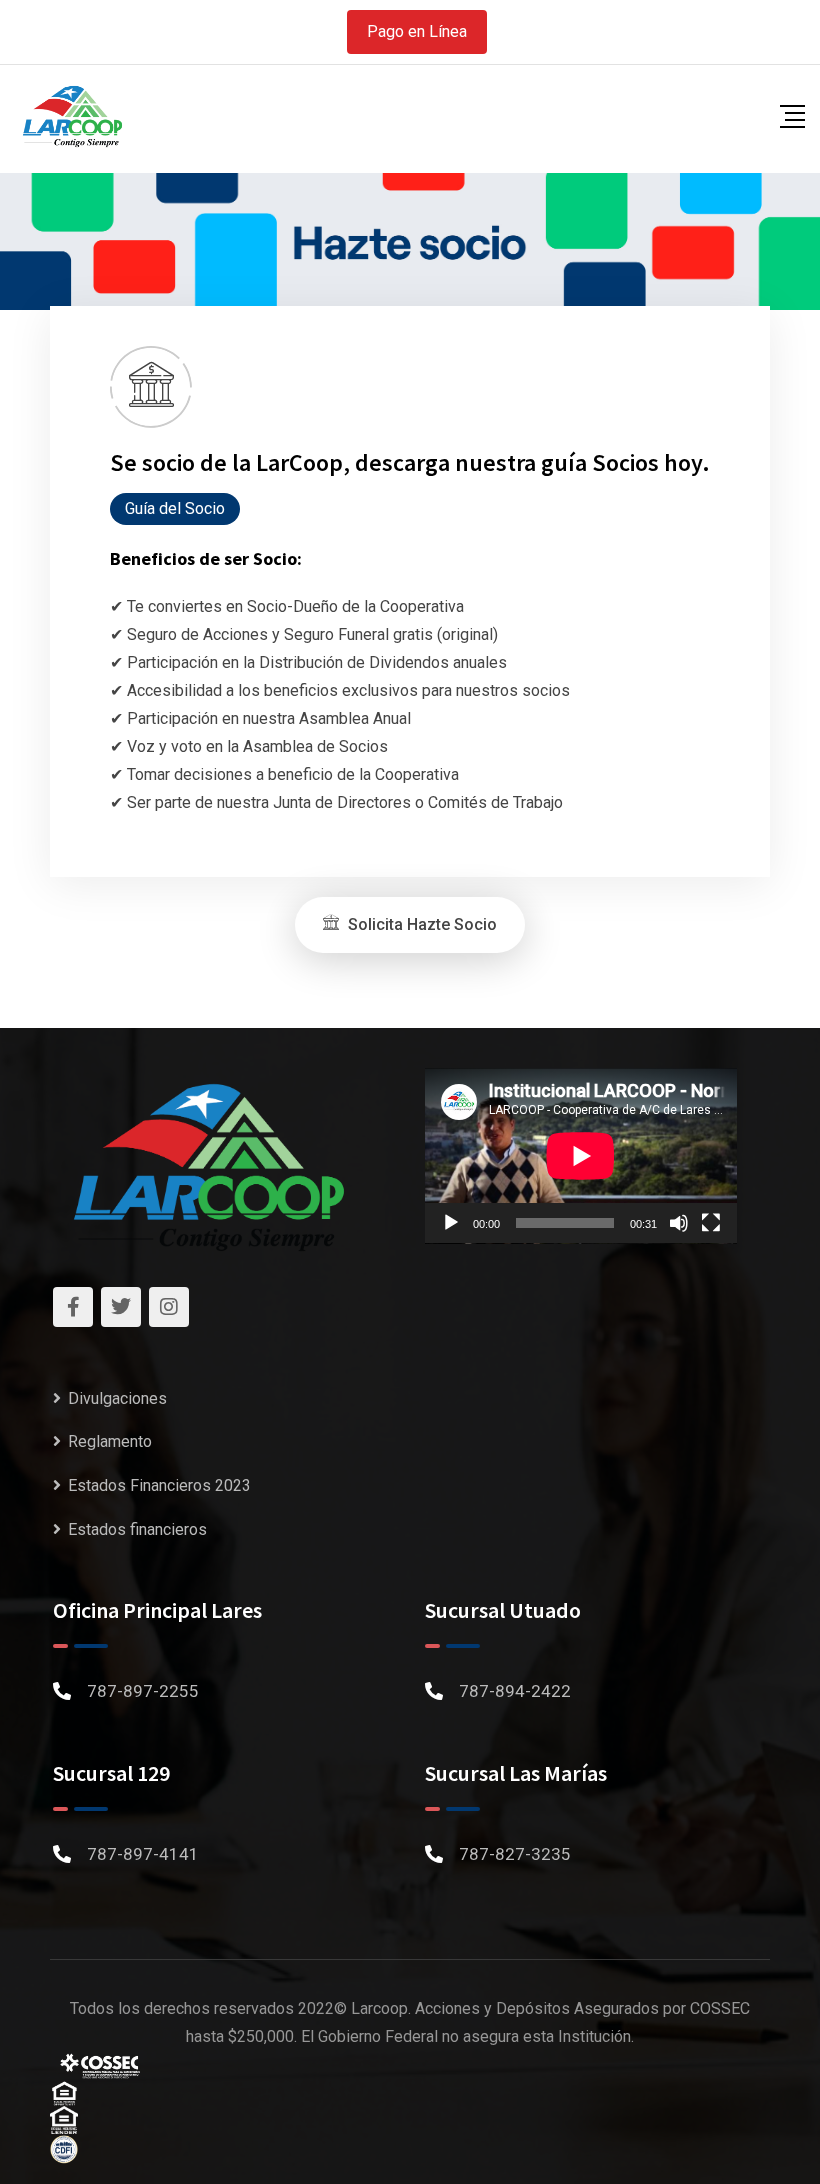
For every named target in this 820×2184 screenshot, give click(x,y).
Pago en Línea (417, 31)
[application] (581, 1156)
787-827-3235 (515, 1854)
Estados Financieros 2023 (159, 1485)
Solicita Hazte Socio (420, 924)
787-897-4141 (143, 1854)
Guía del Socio (175, 508)
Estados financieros (137, 1529)
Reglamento (110, 1441)
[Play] (451, 1223)
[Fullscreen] (711, 1223)
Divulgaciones (117, 1398)
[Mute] (679, 1223)
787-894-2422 (515, 1691)
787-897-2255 (143, 1691)
